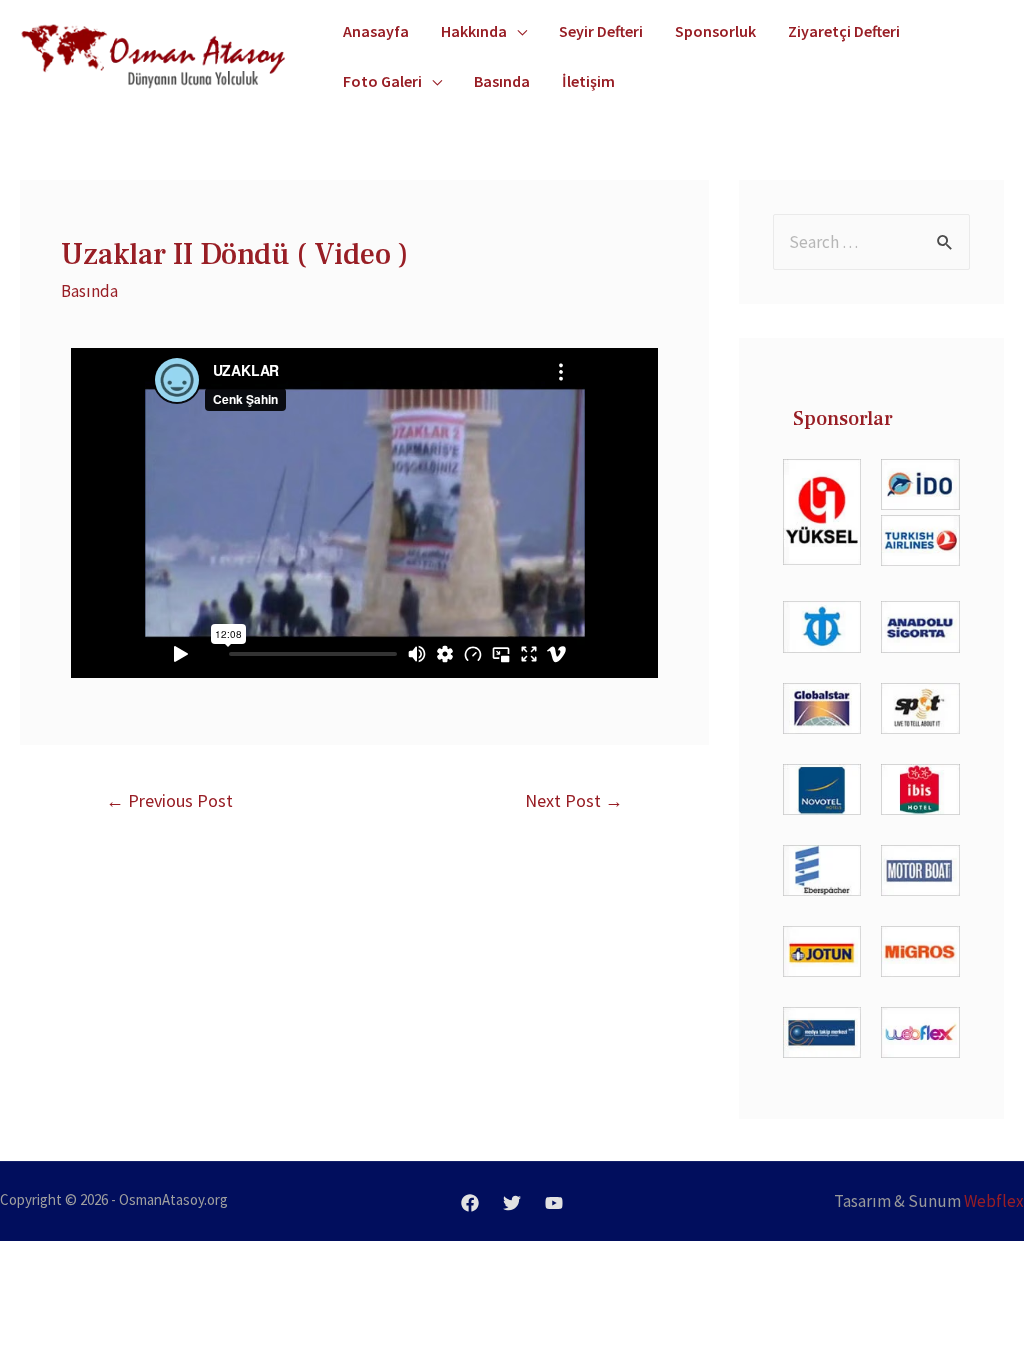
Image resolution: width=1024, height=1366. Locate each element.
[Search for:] (871, 242)
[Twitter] (512, 1203)
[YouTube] (554, 1203)
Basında (89, 291)
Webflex (994, 1201)
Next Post (574, 800)
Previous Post (169, 800)
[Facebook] (470, 1203)
